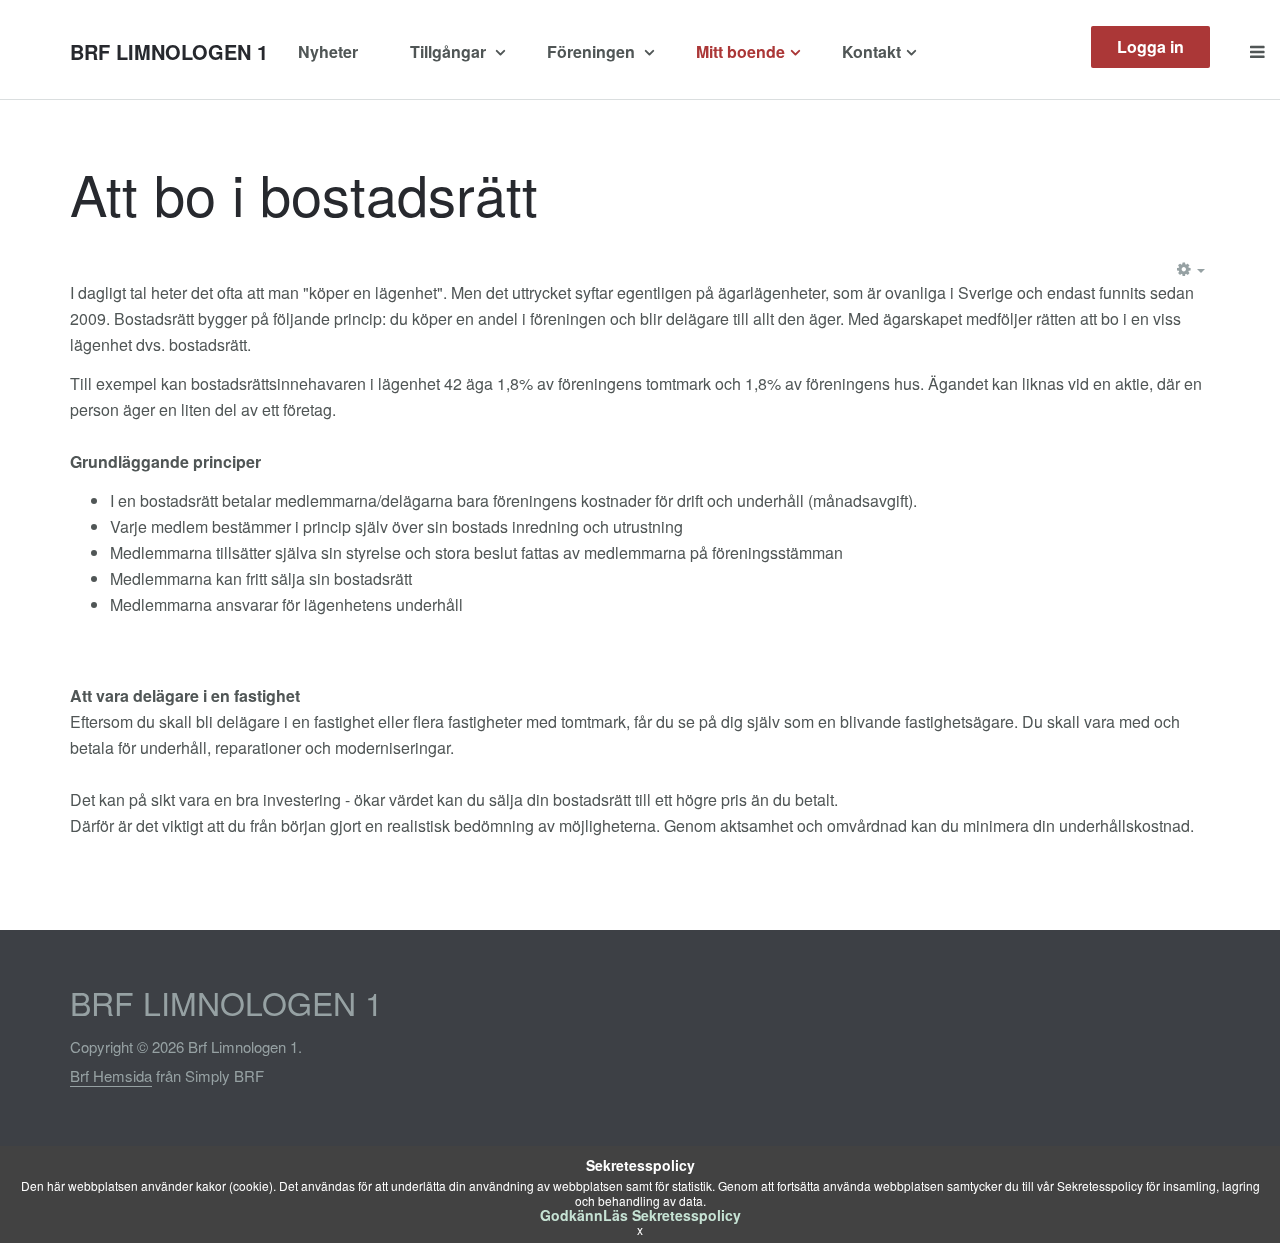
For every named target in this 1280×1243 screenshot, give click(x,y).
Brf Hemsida (111, 1075)
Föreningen (593, 51)
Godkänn (571, 1215)
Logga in (1150, 46)
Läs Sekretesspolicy (672, 1215)
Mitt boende (740, 51)
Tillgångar (450, 51)
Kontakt (871, 51)
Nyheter (328, 51)
